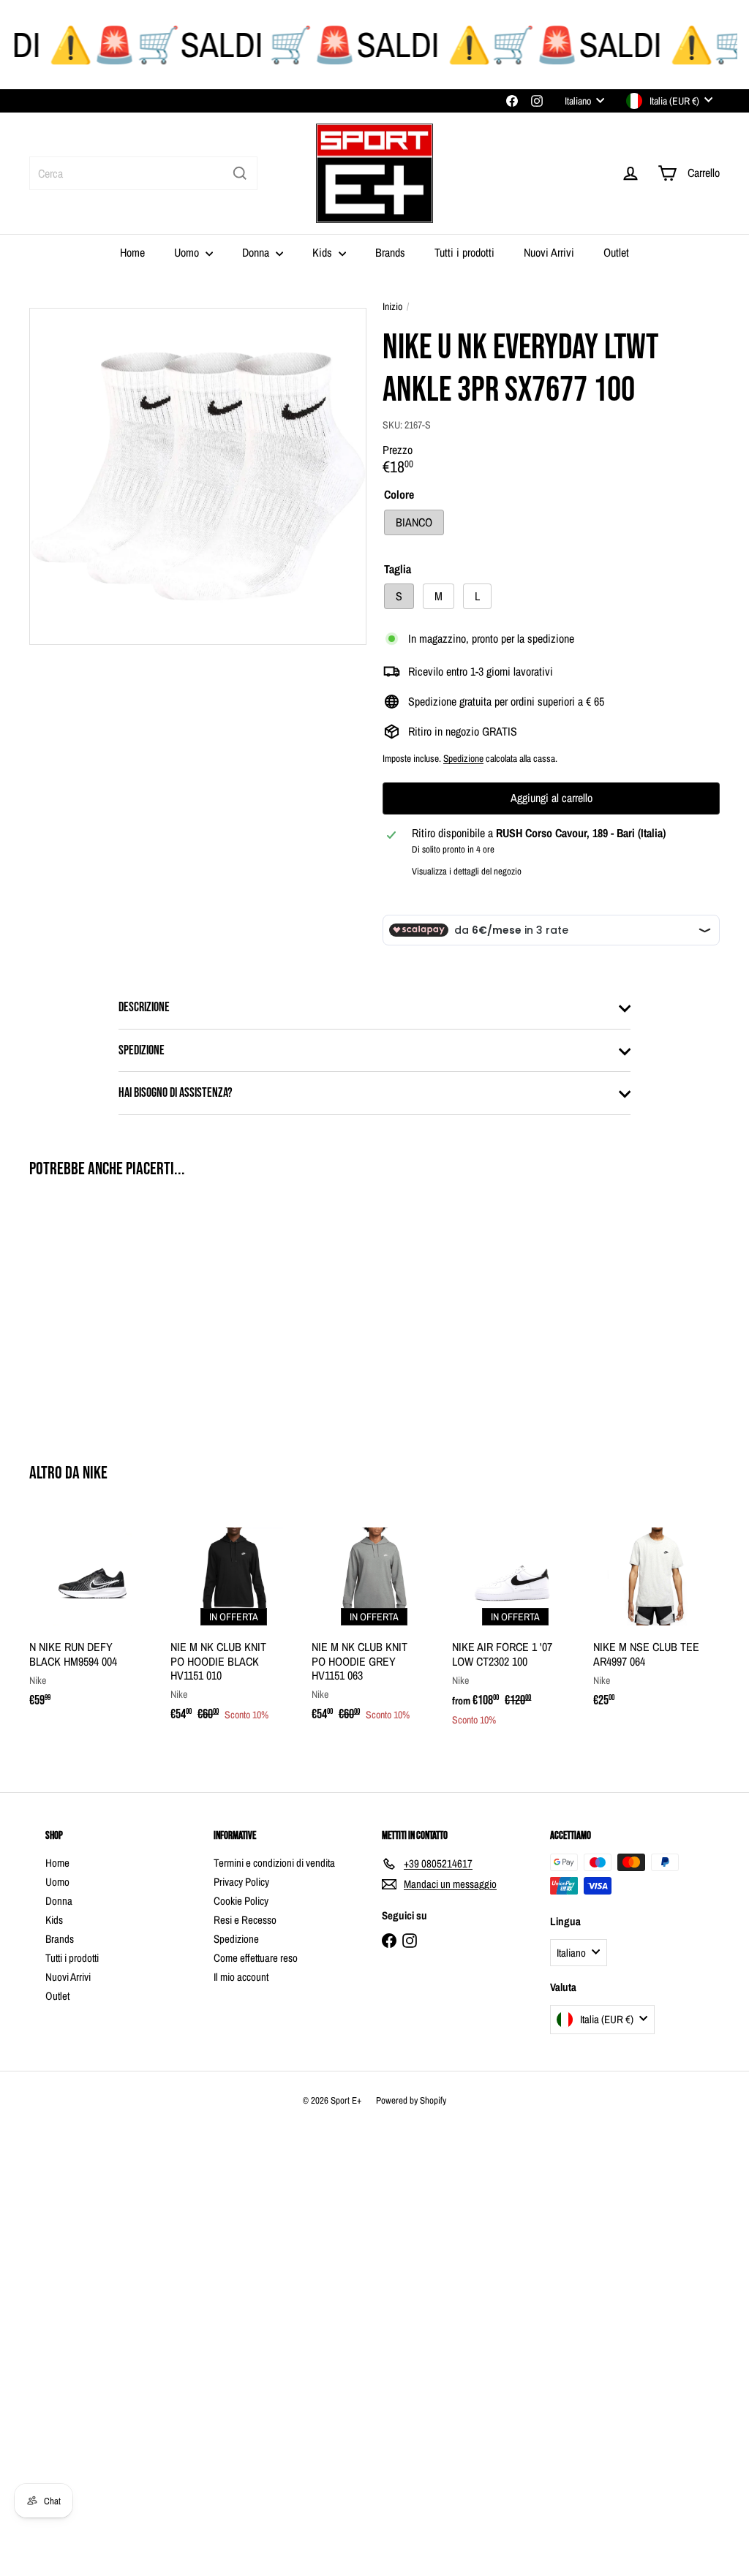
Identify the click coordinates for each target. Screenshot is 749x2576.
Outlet (616, 252)
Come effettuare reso (256, 1958)
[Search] (240, 173)
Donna (257, 252)
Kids (324, 252)
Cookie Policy (241, 1901)
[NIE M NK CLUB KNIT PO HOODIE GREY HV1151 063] (375, 1625)
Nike (95, 1473)
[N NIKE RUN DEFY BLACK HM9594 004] (93, 1619)
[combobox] (143, 173)
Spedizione (463, 758)
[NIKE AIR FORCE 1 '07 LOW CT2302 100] (515, 1627)
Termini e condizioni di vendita (274, 1863)
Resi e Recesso (245, 1920)
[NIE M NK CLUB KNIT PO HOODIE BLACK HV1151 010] (234, 1625)
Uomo (188, 252)
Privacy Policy (241, 1882)
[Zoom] (198, 476)
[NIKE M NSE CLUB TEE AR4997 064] (656, 1619)
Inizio (392, 307)
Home (132, 252)
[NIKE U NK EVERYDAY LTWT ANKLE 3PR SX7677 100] (81, 1311)
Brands (390, 252)
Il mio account (241, 1977)
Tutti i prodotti (464, 252)
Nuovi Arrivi (549, 252)
